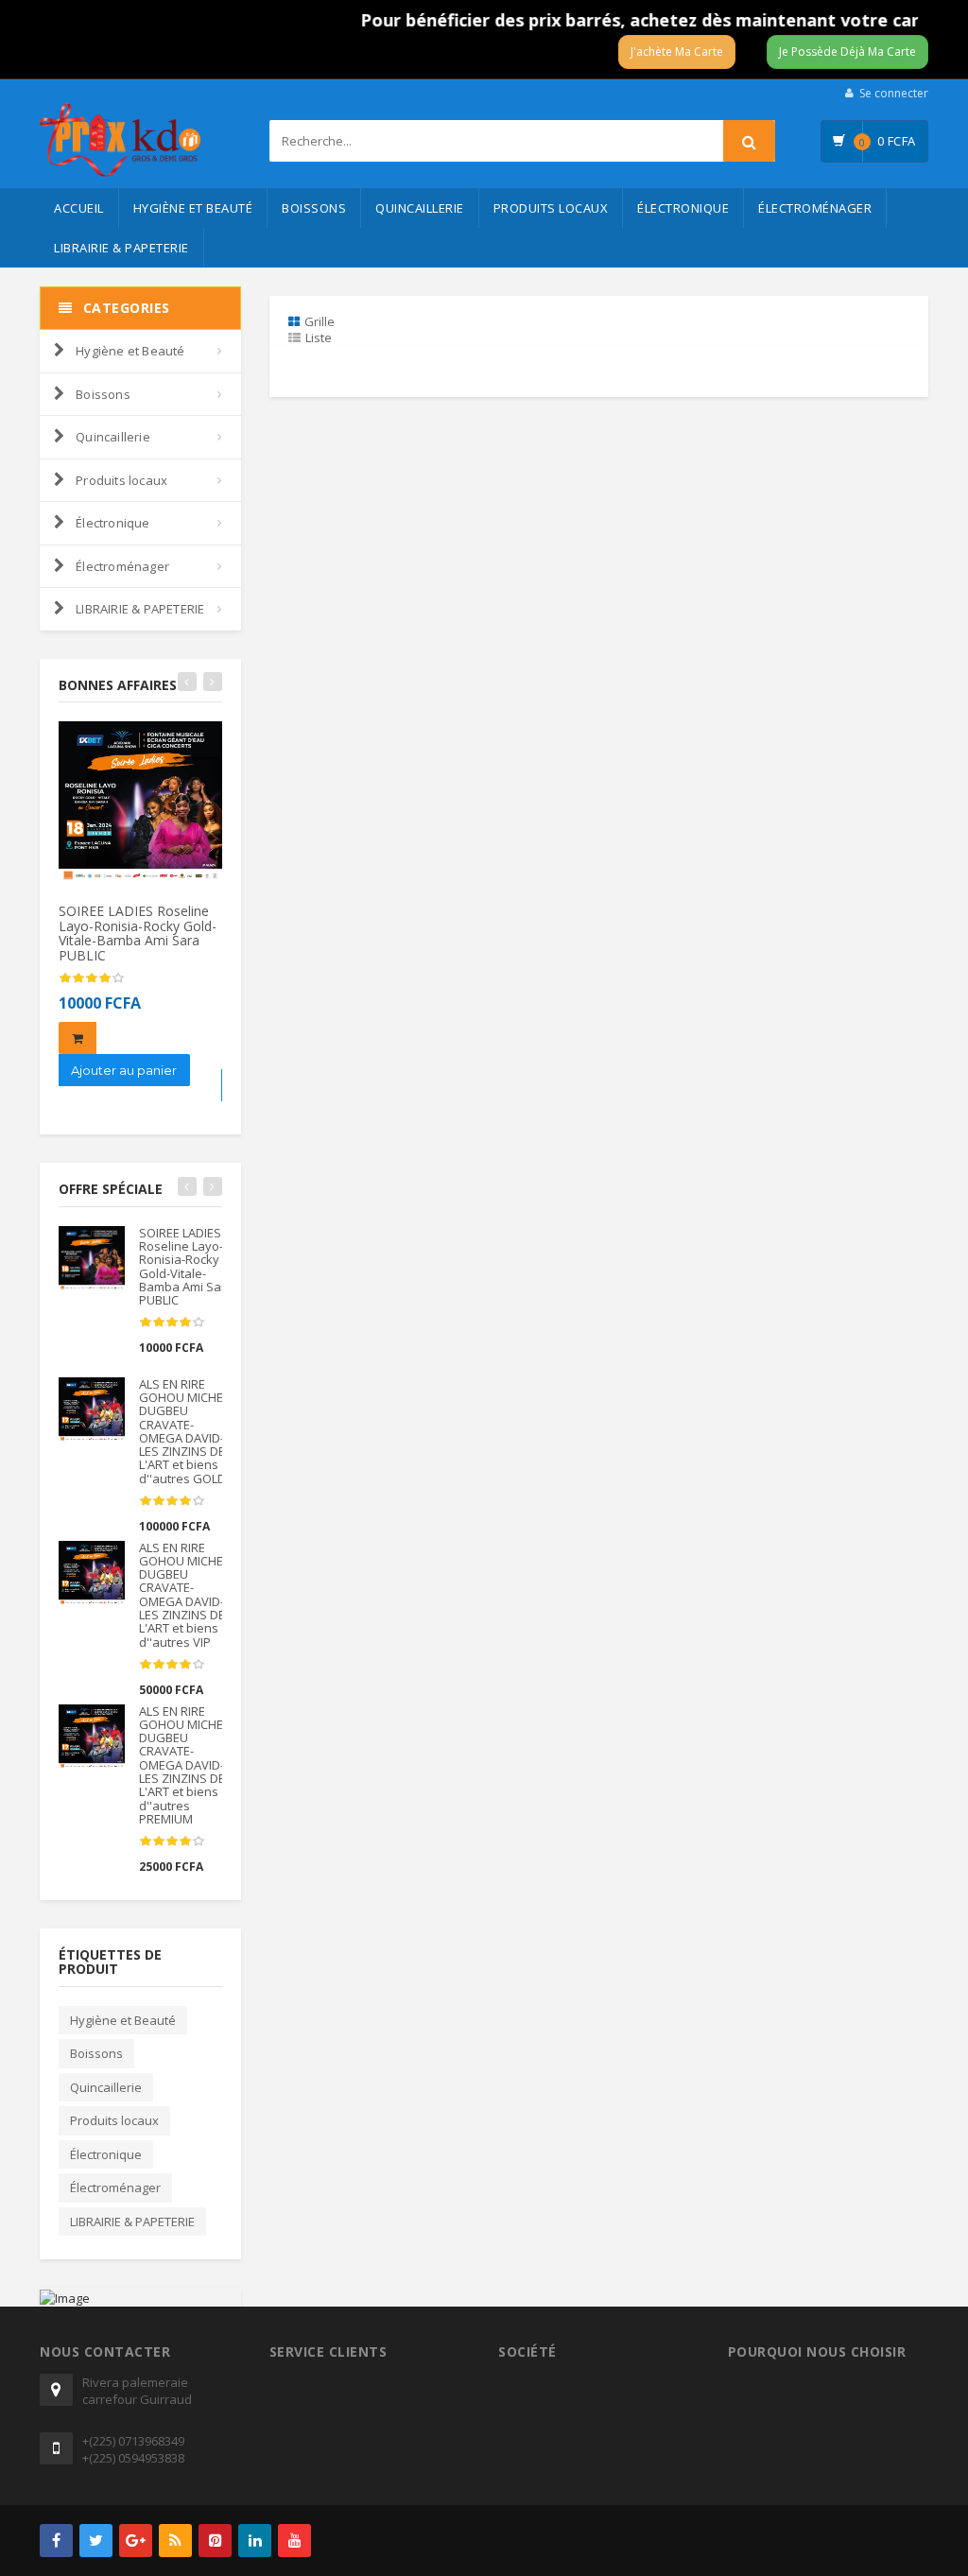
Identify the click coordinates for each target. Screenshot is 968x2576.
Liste (319, 337)
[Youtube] (294, 2541)
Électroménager (815, 208)
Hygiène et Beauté (193, 208)
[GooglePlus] (136, 2541)
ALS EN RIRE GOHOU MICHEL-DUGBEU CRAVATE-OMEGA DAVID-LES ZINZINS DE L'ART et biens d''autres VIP (186, 1595)
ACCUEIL (79, 208)
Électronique (683, 208)
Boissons (314, 208)
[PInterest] (215, 2541)
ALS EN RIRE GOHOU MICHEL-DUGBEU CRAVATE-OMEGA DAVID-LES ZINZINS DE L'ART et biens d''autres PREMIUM (186, 1765)
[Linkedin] (255, 2541)
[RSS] (175, 2541)
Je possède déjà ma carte (847, 52)
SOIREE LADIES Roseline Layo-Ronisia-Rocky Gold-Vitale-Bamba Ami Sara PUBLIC (138, 933)
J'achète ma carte (677, 52)
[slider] (92, 978)
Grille (320, 321)
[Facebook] (56, 2541)
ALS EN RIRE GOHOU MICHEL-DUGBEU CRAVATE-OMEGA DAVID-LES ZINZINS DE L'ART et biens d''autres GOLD (186, 1431)
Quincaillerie (420, 208)
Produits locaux (551, 208)
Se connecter (894, 93)
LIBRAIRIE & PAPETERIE (121, 248)
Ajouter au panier (124, 1070)
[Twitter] (96, 2541)
